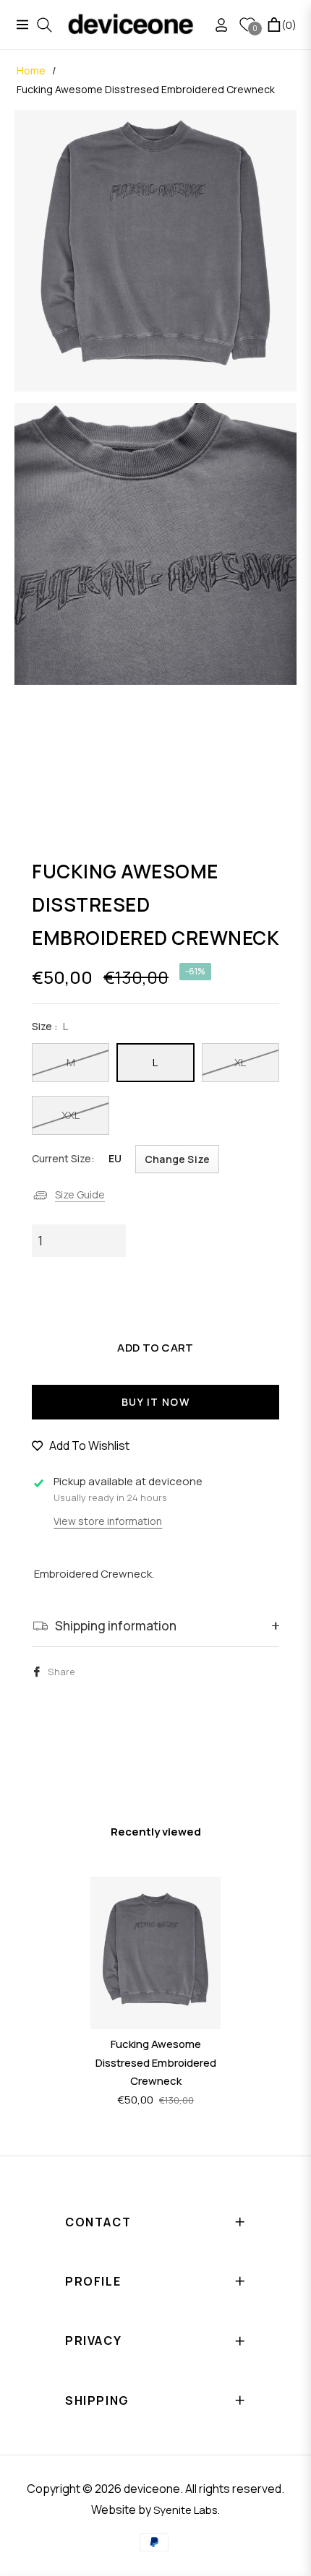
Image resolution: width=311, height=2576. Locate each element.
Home (31, 70)
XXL (71, 1115)
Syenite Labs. (187, 2510)
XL (240, 1062)
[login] (216, 25)
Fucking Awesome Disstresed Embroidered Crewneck (156, 2062)
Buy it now (155, 1402)
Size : (50, 1026)
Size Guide (80, 1194)
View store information (108, 1521)
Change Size (177, 1159)
